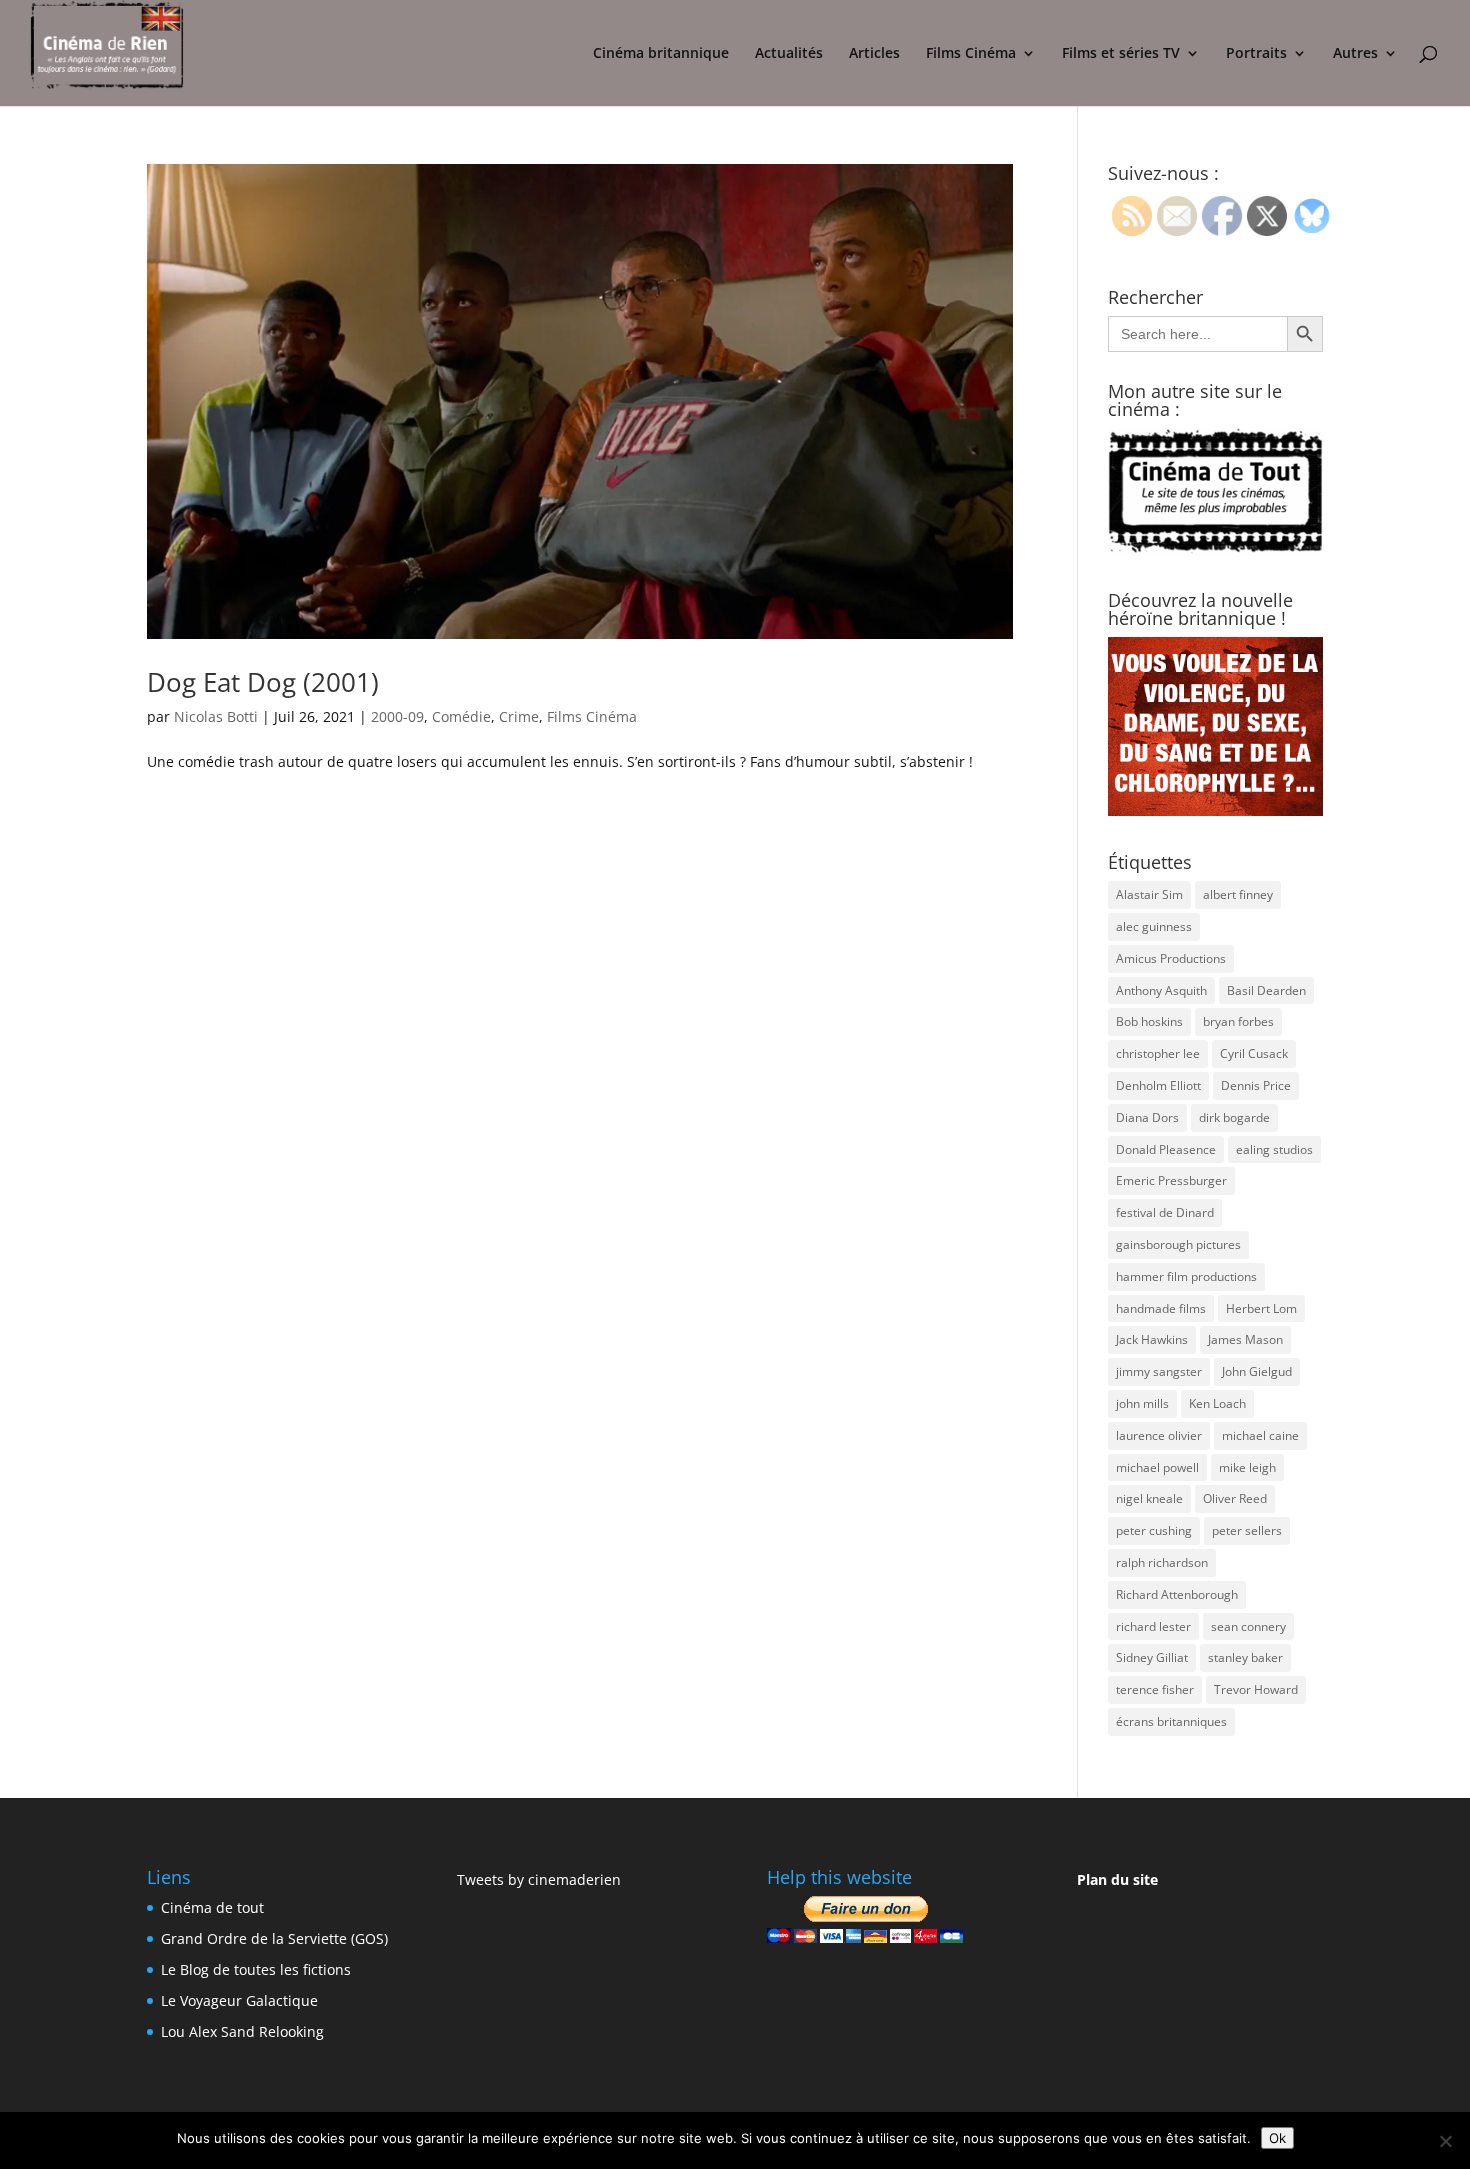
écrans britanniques (1171, 1721)
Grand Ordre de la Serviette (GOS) (274, 1938)
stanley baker (1245, 1657)
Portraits (1256, 54)
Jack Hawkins (1152, 1339)
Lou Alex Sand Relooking (242, 2031)
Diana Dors (1147, 1117)
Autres (1355, 54)
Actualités (789, 54)
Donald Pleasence (1166, 1149)
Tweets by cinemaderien (539, 1879)
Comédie (461, 716)
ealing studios (1274, 1149)
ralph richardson (1162, 1562)
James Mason (1245, 1339)
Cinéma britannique (661, 54)
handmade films (1161, 1308)
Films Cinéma (971, 54)
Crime (519, 716)
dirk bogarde (1234, 1117)
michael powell (1157, 1467)
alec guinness (1154, 926)
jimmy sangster (1159, 1371)
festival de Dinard (1165, 1212)
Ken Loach (1217, 1403)
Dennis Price (1256, 1085)
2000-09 (397, 716)
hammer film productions (1186, 1276)
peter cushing (1154, 1530)
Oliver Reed (1235, 1498)
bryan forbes (1238, 1021)
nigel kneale (1149, 1498)
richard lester (1153, 1626)
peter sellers (1247, 1530)
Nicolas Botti (216, 716)
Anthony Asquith (1161, 990)
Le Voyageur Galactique (239, 2000)
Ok (1277, 2138)
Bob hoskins (1149, 1021)
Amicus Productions (1171, 958)
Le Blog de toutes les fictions (256, 1969)
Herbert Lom (1261, 1308)
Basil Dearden (1266, 990)
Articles (874, 54)
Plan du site (1117, 1879)
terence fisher (1155, 1689)
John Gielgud (1257, 1371)
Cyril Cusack (1254, 1053)
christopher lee (1158, 1053)
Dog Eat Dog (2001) (263, 682)
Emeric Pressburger (1171, 1180)
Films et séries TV (1121, 54)
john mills (1142, 1403)
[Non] (1445, 2141)
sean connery (1248, 1626)
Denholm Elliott (1158, 1085)
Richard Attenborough (1177, 1594)
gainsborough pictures (1178, 1244)
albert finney (1238, 894)
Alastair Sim (1149, 894)
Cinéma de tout (212, 1907)
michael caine (1260, 1435)
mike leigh (1247, 1467)
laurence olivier (1159, 1435)
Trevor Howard (1256, 1689)
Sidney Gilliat (1152, 1657)
